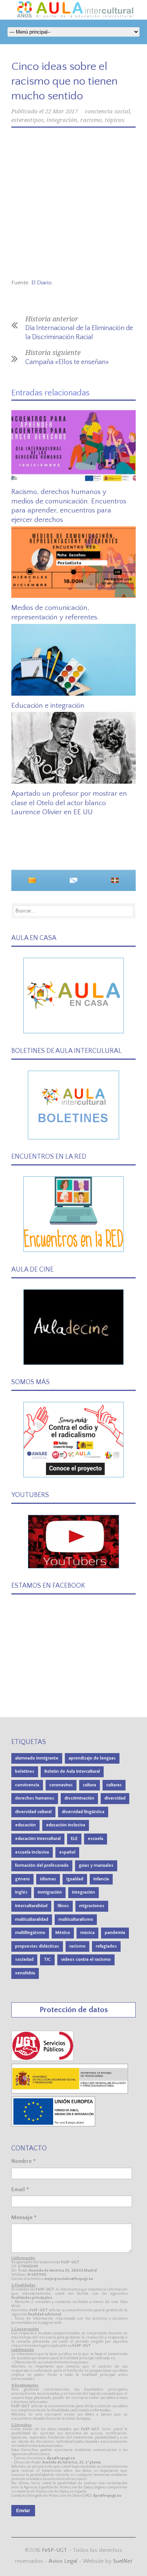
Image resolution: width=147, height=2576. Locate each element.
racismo (91, 120)
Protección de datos (74, 2010)
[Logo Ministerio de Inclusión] (70, 2092)
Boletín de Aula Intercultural (72, 1771)
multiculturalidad (32, 1919)
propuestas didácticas (37, 1946)
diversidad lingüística (83, 1812)
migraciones (92, 1906)
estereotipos (28, 120)
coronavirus (61, 1785)
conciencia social (107, 111)
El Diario (41, 283)
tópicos (115, 120)
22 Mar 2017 (61, 111)
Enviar (23, 2511)
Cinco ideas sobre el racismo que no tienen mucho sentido (64, 81)
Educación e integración (48, 706)
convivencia (27, 1785)
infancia (101, 1879)
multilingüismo (30, 1933)
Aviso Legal (63, 2561)
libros (63, 1906)
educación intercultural (38, 1839)
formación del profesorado (42, 1865)
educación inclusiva (66, 1825)
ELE (74, 1839)
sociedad (24, 1959)
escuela (96, 1839)
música (87, 1933)
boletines (25, 1771)
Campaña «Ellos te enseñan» (67, 362)
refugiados (106, 1946)
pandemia (115, 1933)
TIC (47, 1959)
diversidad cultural (33, 1812)
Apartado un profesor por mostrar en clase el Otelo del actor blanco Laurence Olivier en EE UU (69, 803)
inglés (21, 1892)
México (63, 1933)
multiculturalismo (76, 1919)
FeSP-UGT (54, 2550)
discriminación (79, 1798)
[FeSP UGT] (43, 2059)
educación (25, 1825)
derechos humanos (35, 1798)
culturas (114, 1785)
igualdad (75, 1879)
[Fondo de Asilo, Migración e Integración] (53, 2125)
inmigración (50, 1892)
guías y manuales (96, 1865)
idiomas (48, 1879)
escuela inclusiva (32, 1852)
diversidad (115, 1798)
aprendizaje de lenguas (92, 1758)
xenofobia (25, 1973)
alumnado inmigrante (37, 1758)
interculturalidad (31, 1906)
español (67, 1852)
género (22, 1879)
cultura (90, 1785)
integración (62, 120)
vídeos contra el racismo (86, 1959)
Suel (123, 2561)
